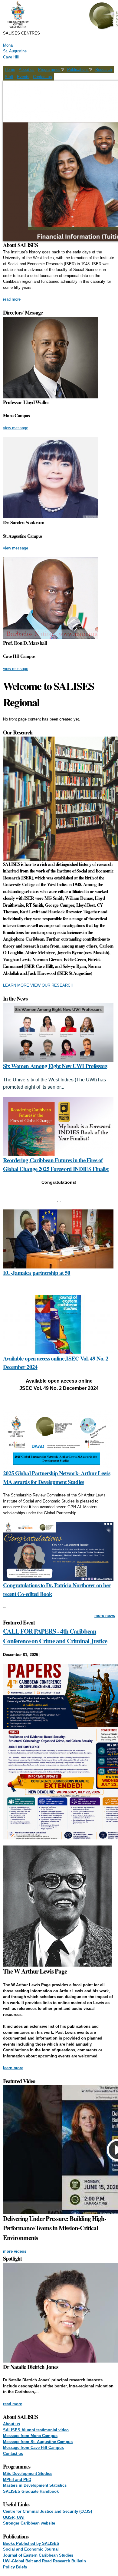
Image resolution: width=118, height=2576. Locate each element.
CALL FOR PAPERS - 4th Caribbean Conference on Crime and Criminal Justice (55, 1636)
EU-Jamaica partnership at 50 (37, 1273)
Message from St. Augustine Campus (38, 2442)
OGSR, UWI (14, 2517)
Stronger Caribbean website (29, 2523)
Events (23, 77)
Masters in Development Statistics (35, 2485)
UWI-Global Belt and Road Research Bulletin (44, 2561)
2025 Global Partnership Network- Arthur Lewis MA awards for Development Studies (57, 1477)
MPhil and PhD (17, 2480)
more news (105, 1616)
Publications (78, 69)
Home (10, 69)
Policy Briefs (15, 2567)
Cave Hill (11, 57)
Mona (8, 45)
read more (12, 299)
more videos (15, 2251)
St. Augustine (15, 51)
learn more (13, 2068)
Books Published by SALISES (31, 2543)
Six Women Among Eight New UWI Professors (55, 1066)
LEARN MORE (16, 985)
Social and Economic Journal (31, 2549)
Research (104, 69)
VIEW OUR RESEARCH (52, 985)
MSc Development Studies (28, 2474)
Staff (9, 77)
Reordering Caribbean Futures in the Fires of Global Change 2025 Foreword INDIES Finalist (56, 1164)
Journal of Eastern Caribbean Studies (38, 2555)
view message (16, 428)
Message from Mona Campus (30, 2436)
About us (27, 69)
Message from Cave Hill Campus (33, 2447)
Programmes (49, 69)
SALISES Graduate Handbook (31, 2491)
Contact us (43, 77)
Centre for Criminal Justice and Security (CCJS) (48, 2511)
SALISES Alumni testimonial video (36, 2430)
